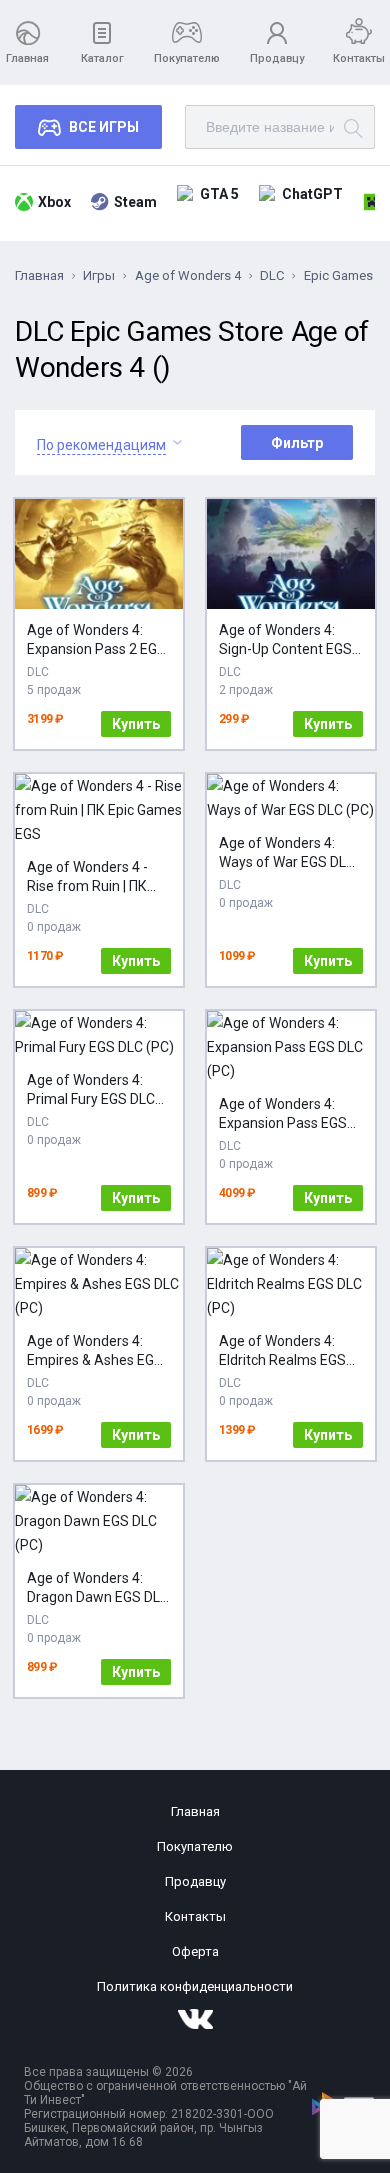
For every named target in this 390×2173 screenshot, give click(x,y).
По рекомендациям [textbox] (101, 445)
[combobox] (101, 442)
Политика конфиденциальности (195, 1986)
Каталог (102, 58)
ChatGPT (312, 194)
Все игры (104, 127)
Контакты (359, 58)
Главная (27, 58)
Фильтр (297, 443)
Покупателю (187, 58)
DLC (272, 275)
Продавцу (277, 58)
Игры (99, 275)
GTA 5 (219, 194)
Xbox (54, 202)
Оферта (195, 1951)
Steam (135, 202)
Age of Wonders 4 (188, 275)
